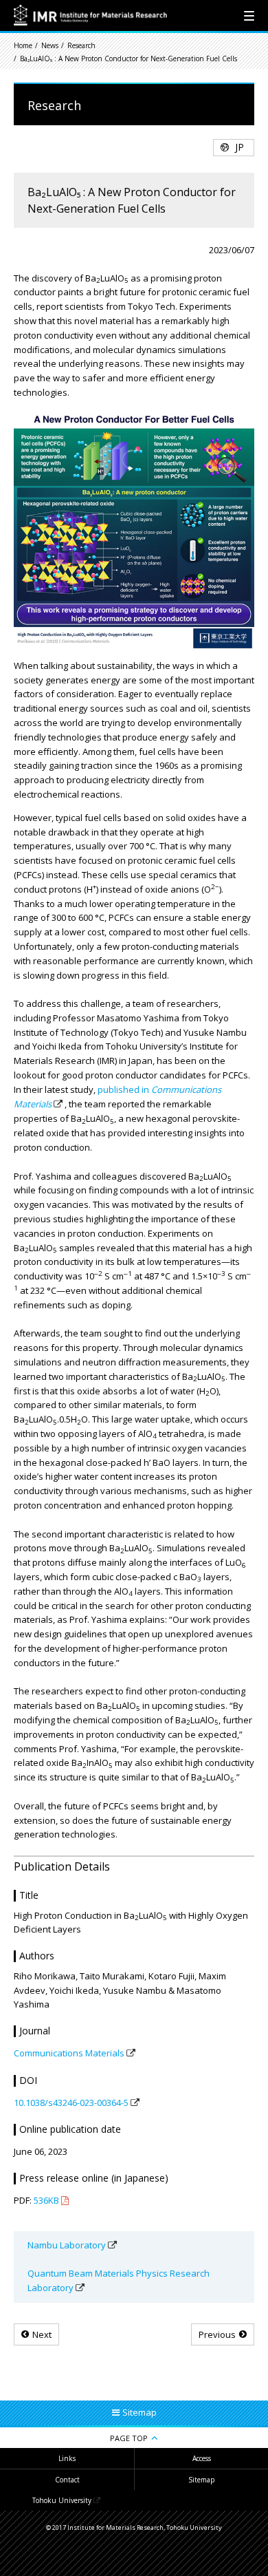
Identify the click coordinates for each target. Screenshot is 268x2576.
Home (23, 45)
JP (239, 147)
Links (67, 2458)
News (50, 45)
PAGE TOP (129, 2438)
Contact (67, 2480)
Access (202, 2458)
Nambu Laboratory (67, 2245)
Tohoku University (62, 2500)
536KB (46, 2200)
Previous (217, 2334)
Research (81, 45)
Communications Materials (69, 2053)
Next (42, 2334)
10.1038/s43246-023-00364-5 (71, 2103)
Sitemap (201, 2480)
